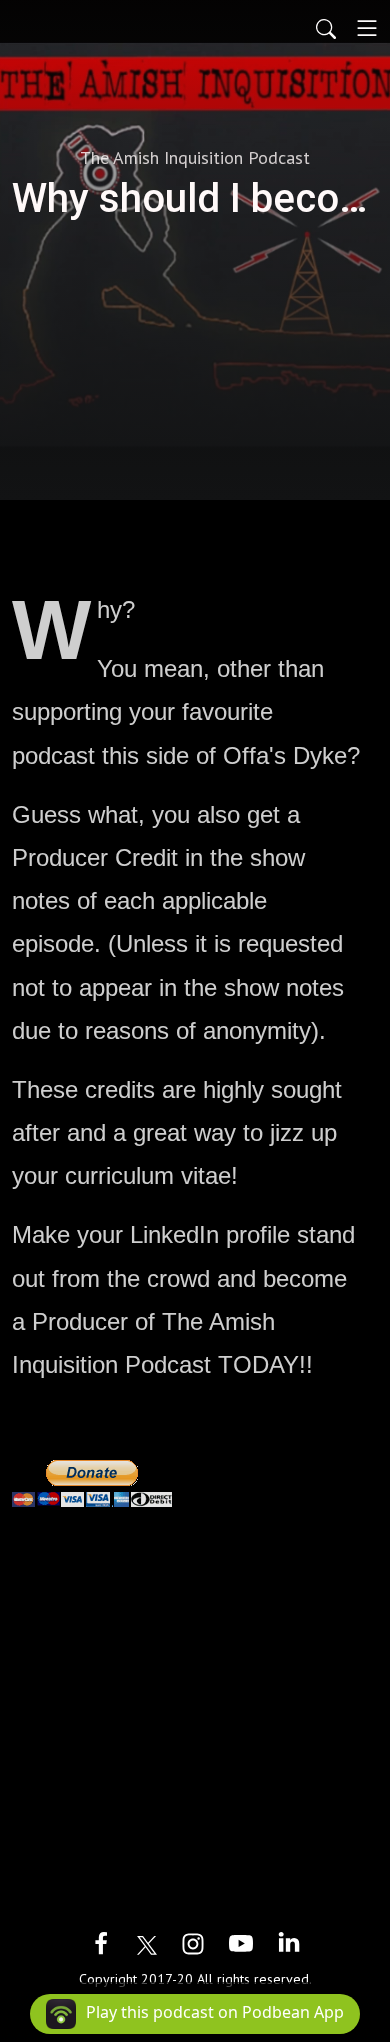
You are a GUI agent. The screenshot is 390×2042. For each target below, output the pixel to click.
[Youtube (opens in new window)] (241, 1943)
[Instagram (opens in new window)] (193, 1943)
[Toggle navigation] (367, 28)
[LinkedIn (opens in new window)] (289, 1943)
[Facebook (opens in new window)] (101, 1943)
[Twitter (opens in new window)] (147, 1943)
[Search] (326, 28)
